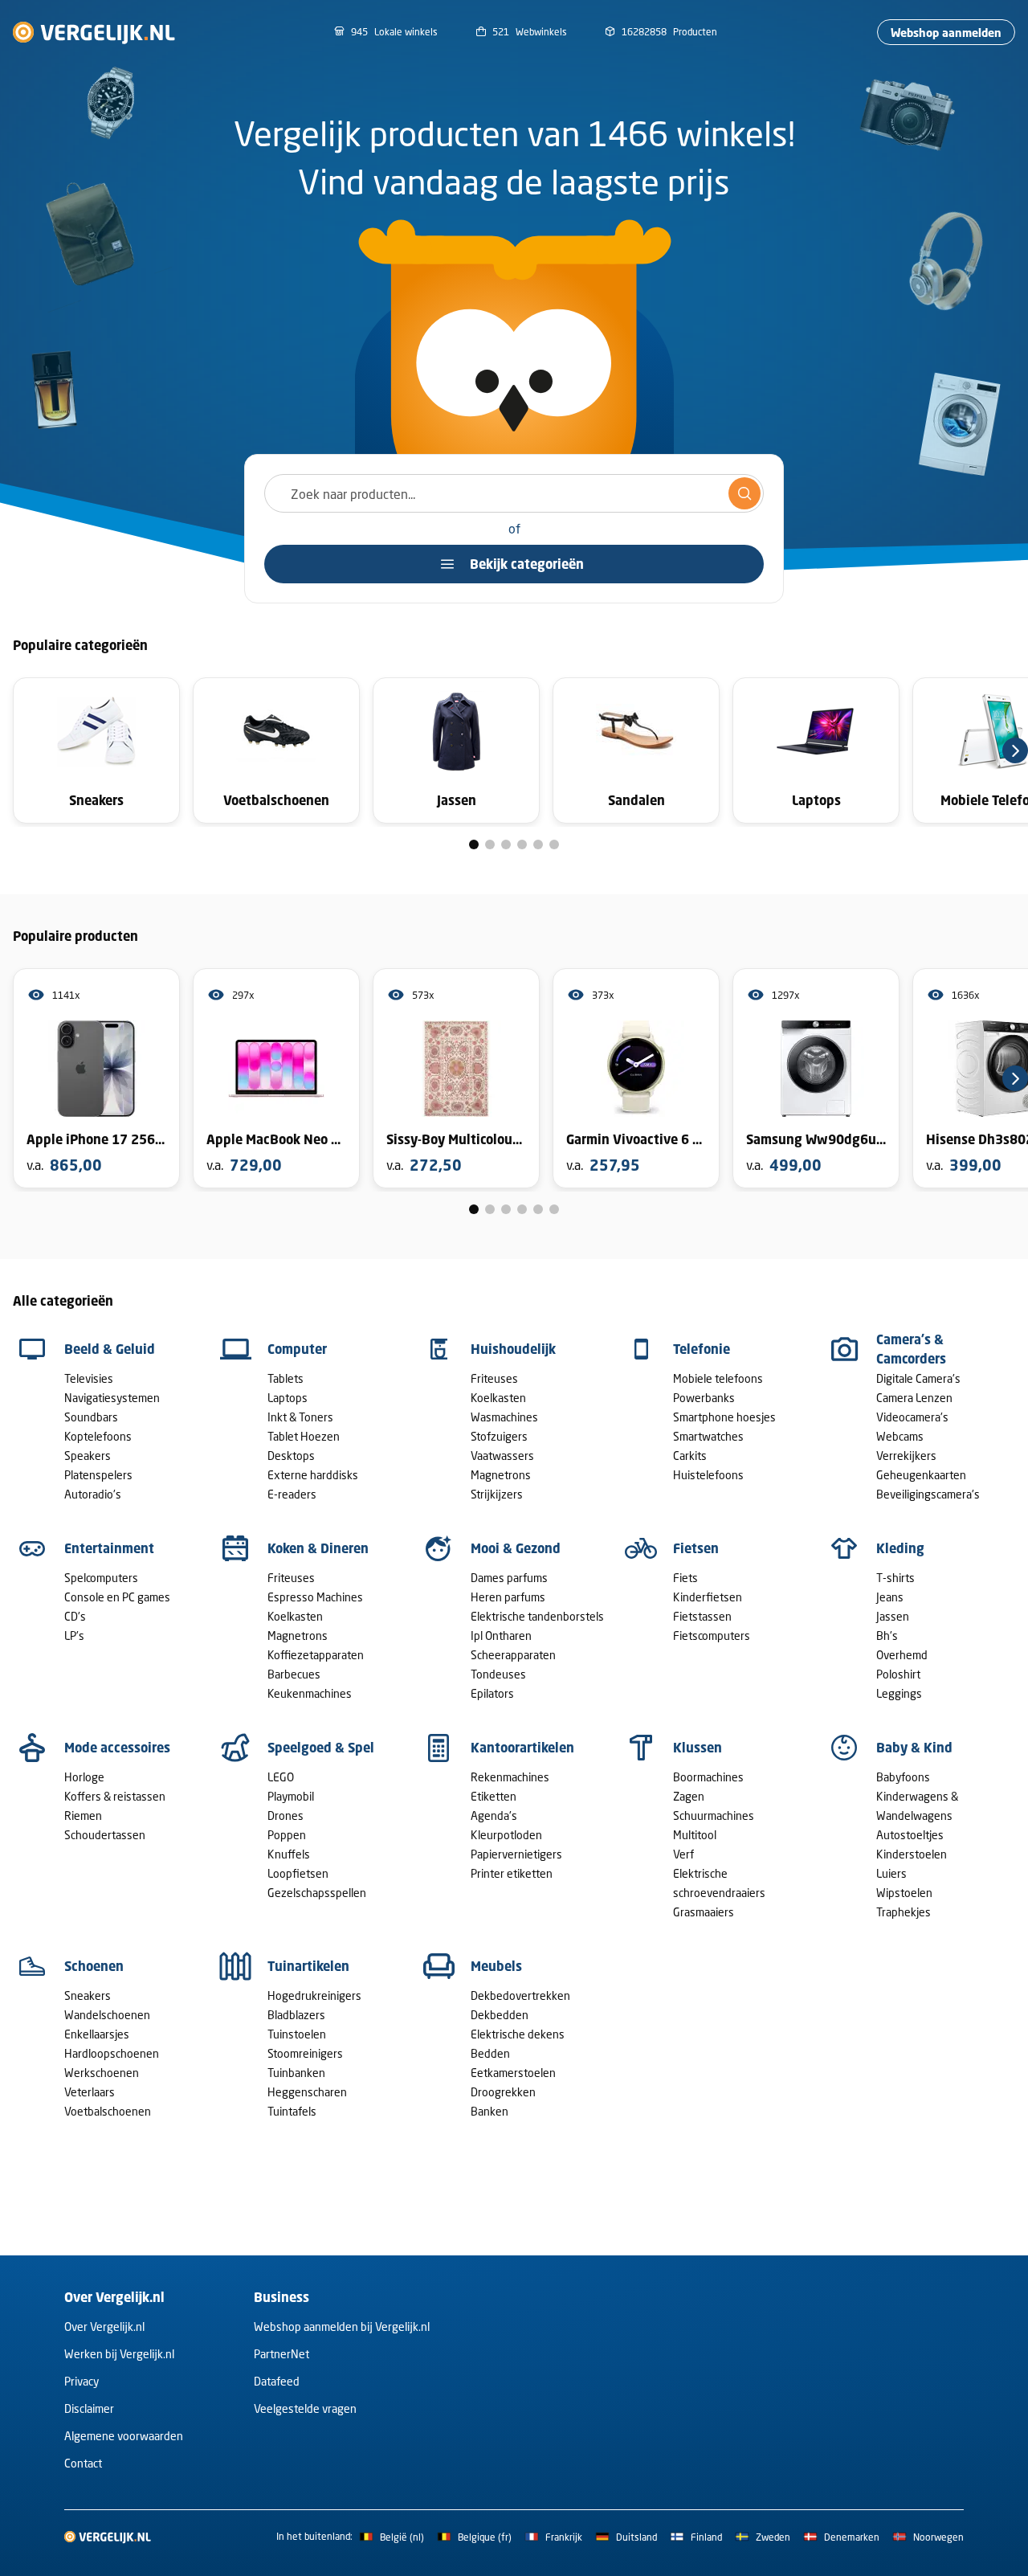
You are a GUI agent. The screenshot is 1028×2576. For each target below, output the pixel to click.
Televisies (89, 1378)
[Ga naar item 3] (506, 844)
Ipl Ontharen (501, 1636)
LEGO (281, 1777)
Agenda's (494, 1815)
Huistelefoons (708, 1475)
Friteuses (494, 1378)
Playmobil (291, 1796)
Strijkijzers (497, 1494)
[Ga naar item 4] (522, 844)
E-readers (292, 1494)
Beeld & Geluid (110, 1349)
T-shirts (895, 1578)
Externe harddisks (313, 1475)
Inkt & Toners (300, 1417)
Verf (683, 1854)
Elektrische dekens (518, 2034)
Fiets (685, 1578)
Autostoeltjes (910, 1835)
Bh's (887, 1636)
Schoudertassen (105, 1835)
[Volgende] (1015, 750)
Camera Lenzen (914, 1398)
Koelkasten (498, 1398)
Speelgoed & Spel (321, 1748)
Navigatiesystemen (112, 1398)
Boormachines (708, 1777)
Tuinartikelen (308, 1966)
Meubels (496, 1966)
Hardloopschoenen (112, 2053)
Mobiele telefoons (718, 1378)
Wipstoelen (904, 1893)
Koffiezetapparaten (316, 1655)
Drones (286, 1815)
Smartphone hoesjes (724, 1417)
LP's (74, 1636)
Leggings (899, 1693)
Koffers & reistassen (115, 1796)
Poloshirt (898, 1674)
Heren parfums (508, 1597)
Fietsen (696, 1548)
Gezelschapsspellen (317, 1893)
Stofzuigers (499, 1436)
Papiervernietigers (516, 1854)
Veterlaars (90, 2092)
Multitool (695, 1835)
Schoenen (94, 1966)
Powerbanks (704, 1398)
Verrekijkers (906, 1456)
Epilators (492, 1693)
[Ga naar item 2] (490, 844)
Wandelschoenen (107, 2015)
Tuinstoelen (297, 2034)
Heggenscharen (307, 2092)
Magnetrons (501, 1475)
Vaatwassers (502, 1456)
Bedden (490, 2053)
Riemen (83, 1815)
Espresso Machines (315, 1597)
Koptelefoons (98, 1436)
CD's (75, 1616)
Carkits (690, 1456)
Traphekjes (904, 1912)
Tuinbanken (296, 2073)
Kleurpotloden (506, 1835)
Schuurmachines (714, 1815)
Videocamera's (912, 1417)
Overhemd (902, 1655)
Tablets (286, 1378)
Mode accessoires (117, 1748)
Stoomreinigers (305, 2053)
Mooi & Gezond (516, 1548)
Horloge (84, 1777)
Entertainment (109, 1548)
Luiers (891, 1873)
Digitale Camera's (918, 1378)
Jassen (893, 1616)
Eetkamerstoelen (513, 2073)
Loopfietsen (298, 1873)
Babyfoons (903, 1777)
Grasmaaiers (704, 1912)
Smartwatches (708, 1436)
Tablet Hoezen (304, 1436)
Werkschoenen (102, 2073)
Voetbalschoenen (108, 2111)
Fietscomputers (712, 1636)
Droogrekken (503, 2092)
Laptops (288, 1398)
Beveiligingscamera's (928, 1494)
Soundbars (91, 1417)
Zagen (689, 1796)
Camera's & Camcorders (911, 1349)
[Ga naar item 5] (538, 844)
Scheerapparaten (513, 1655)
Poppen (287, 1835)
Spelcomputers (101, 1578)
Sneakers (88, 1995)
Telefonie (702, 1349)
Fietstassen (702, 1616)
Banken (490, 2111)
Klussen (698, 1748)
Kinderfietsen (708, 1597)
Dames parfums (509, 1578)
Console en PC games (117, 1597)
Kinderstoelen (912, 1854)
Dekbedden (500, 2015)
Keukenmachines (310, 1693)
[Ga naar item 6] (554, 844)
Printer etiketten (512, 1873)
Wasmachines (504, 1417)
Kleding (900, 1548)
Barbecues (294, 1674)
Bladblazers (296, 2015)
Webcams (900, 1436)
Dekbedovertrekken (520, 1995)
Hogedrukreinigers (314, 1995)
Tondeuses (498, 1674)
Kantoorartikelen (522, 1748)
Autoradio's (93, 1494)
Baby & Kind (914, 1748)
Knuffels (289, 1854)
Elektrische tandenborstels (537, 1616)
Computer (297, 1349)
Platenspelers (98, 1475)
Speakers (88, 1456)
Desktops (291, 1456)
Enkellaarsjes (97, 2034)
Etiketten (494, 1796)
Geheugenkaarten (921, 1475)
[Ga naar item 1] (474, 844)
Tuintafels (292, 2111)
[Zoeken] (744, 493)
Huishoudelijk (513, 1349)
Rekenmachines (510, 1777)
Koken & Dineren (318, 1548)
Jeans (890, 1597)
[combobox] (514, 493)
